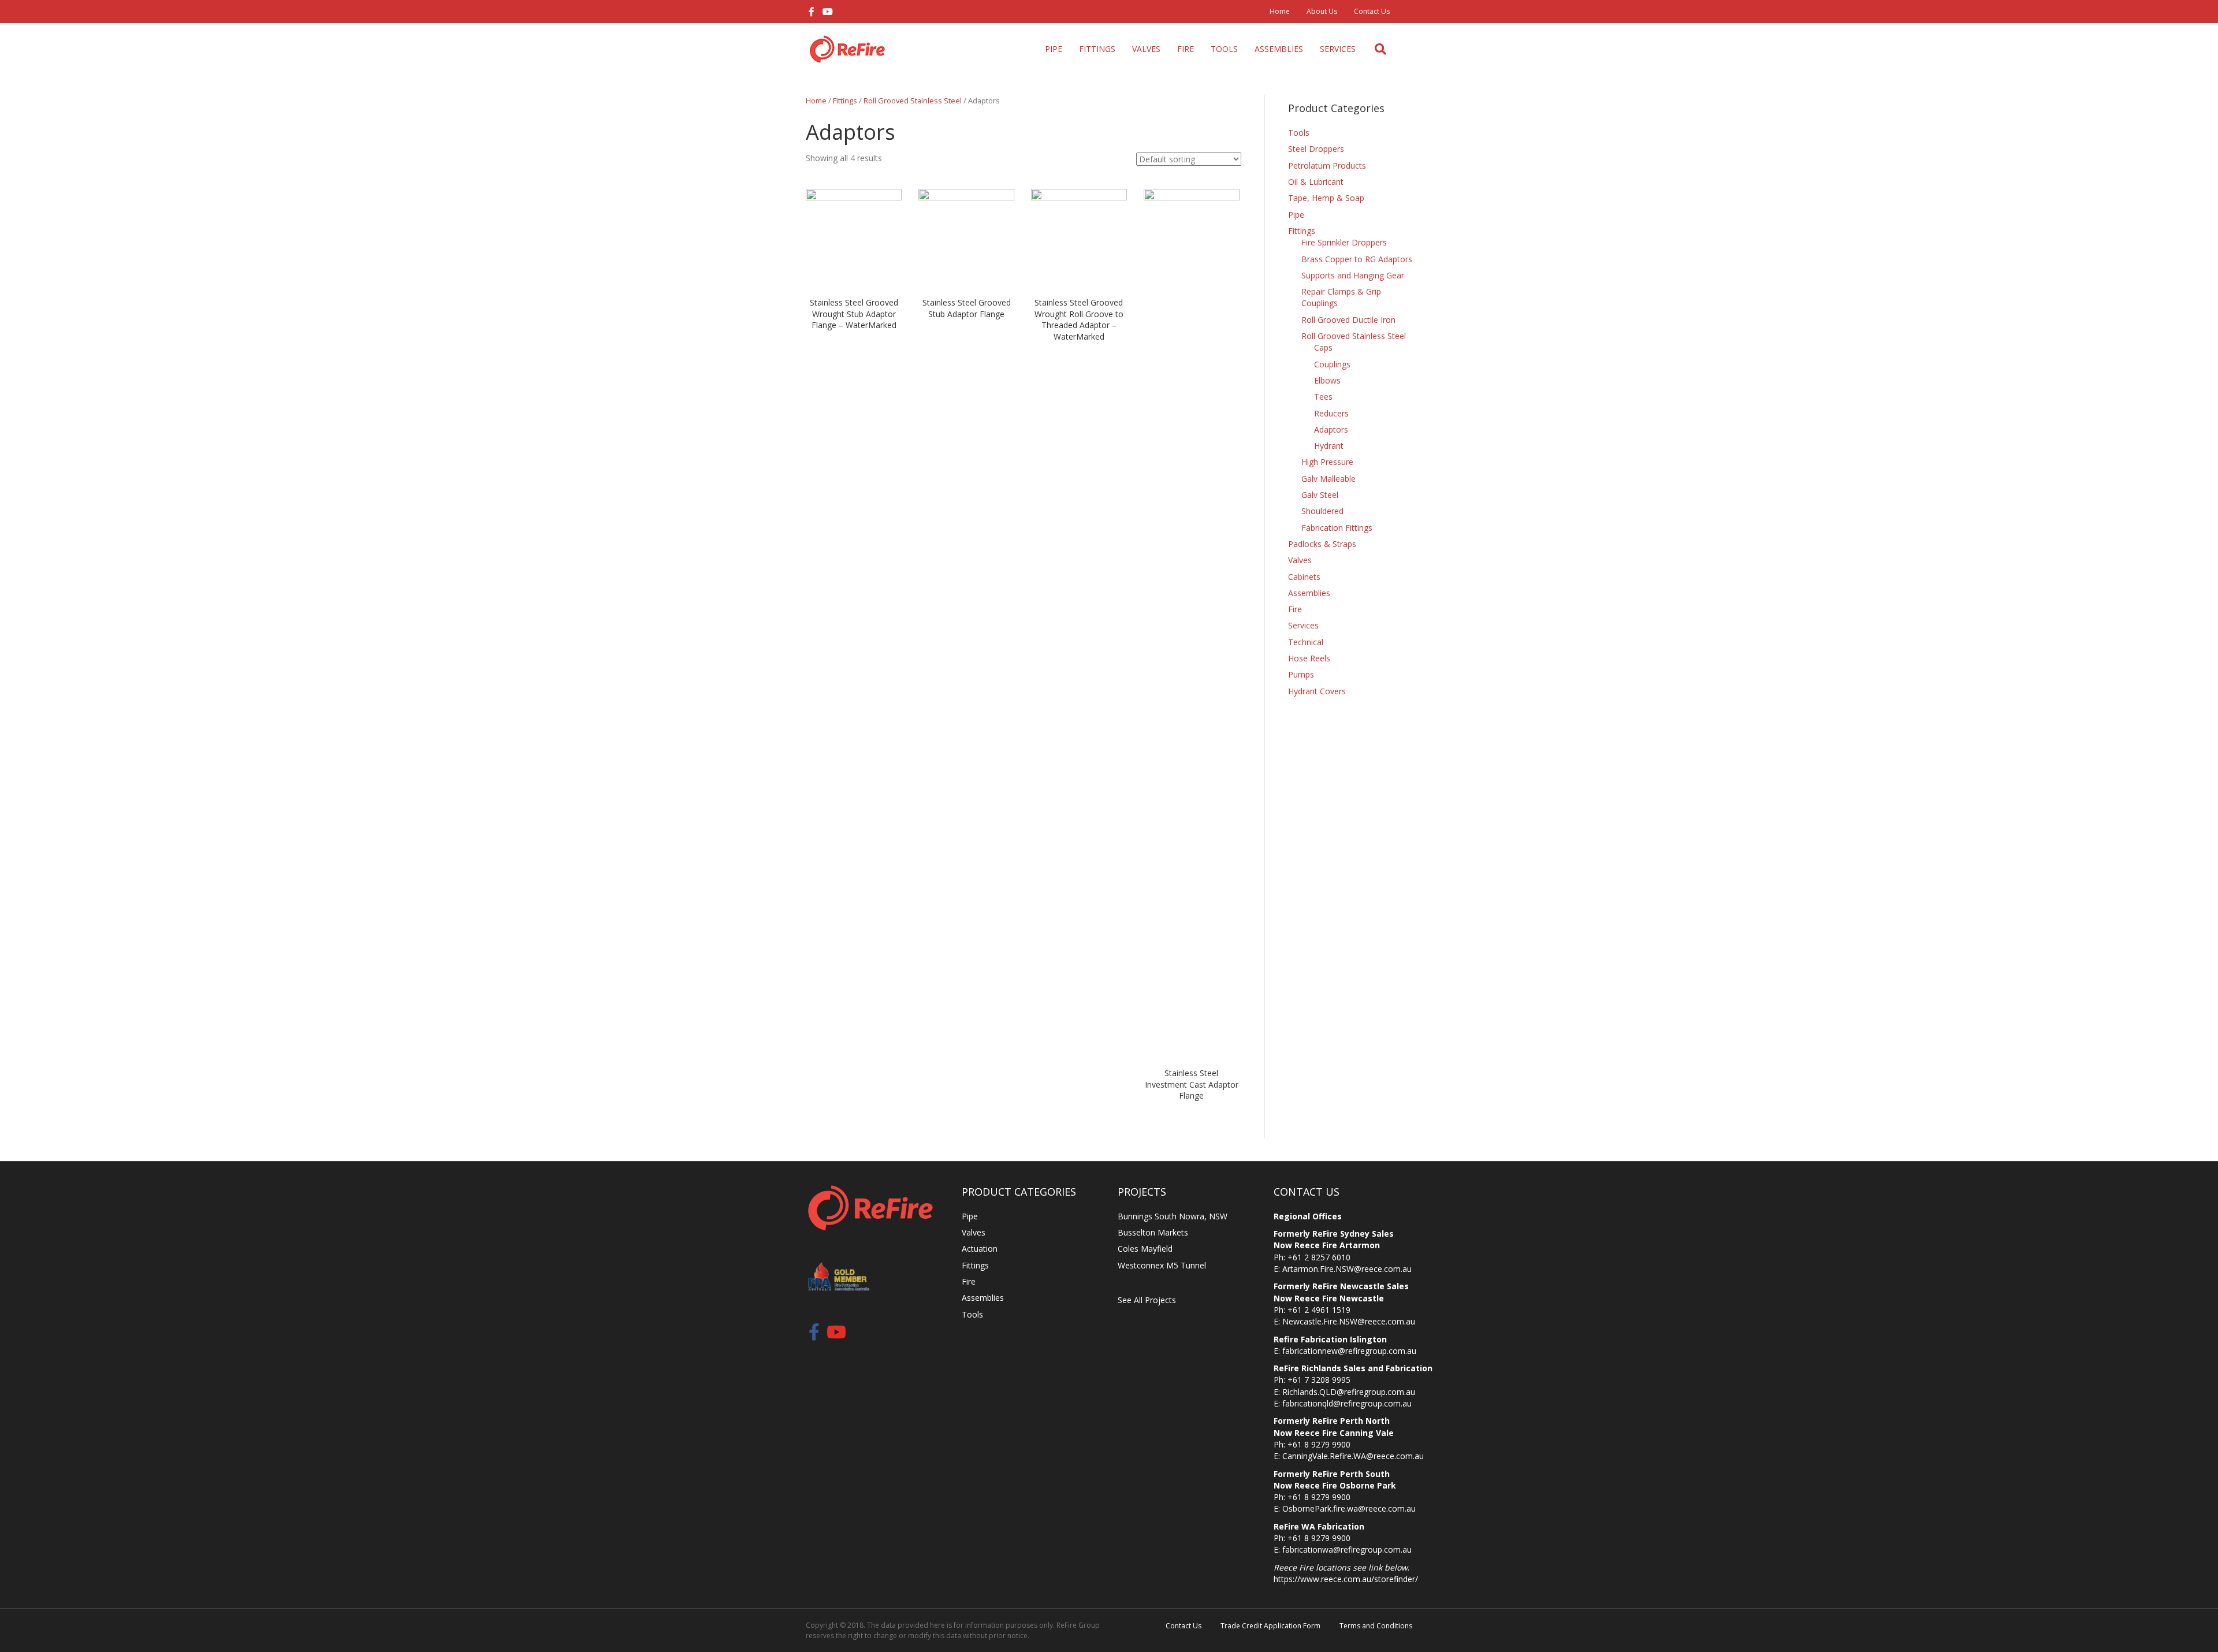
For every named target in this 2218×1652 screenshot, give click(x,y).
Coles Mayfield (1145, 1249)
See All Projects (1147, 1300)
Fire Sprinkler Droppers (1344, 242)
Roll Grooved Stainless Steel (913, 101)
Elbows (1327, 380)
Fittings (1097, 49)
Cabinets (1304, 577)
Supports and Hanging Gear (1353, 275)
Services (1338, 49)
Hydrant (1329, 446)
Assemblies (1279, 49)
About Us (1322, 11)
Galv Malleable (1328, 479)
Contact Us (1372, 11)
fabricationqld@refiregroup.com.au (1347, 1403)
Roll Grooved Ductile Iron (1348, 320)
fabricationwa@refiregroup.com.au (1347, 1549)
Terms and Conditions (1376, 1626)
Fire (1186, 49)
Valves (1146, 49)
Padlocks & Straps (1322, 544)
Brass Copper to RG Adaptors (1357, 259)
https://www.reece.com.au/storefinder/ (1346, 1579)
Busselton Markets (1153, 1232)
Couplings (1332, 364)
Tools (1224, 49)
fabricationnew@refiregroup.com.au (1349, 1351)
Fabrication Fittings (1337, 528)
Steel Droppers (1316, 149)
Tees (1323, 397)
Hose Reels (1309, 658)
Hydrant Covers (1317, 691)
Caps (1323, 347)
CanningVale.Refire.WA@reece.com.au (1353, 1456)
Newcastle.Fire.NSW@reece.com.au (1349, 1321)
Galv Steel (1320, 495)
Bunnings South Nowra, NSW (1173, 1216)
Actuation (980, 1249)
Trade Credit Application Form (1270, 1626)
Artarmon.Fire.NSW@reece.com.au (1347, 1269)
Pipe (1054, 49)
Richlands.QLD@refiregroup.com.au (1349, 1392)
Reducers (1331, 413)
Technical (1306, 642)
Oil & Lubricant (1316, 182)
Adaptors (1331, 429)
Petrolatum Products (1327, 165)
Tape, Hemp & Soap (1326, 198)
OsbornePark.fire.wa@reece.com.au (1349, 1508)
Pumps (1301, 674)
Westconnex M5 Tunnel (1162, 1265)
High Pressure (1327, 462)
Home (1280, 11)
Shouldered (1322, 511)
